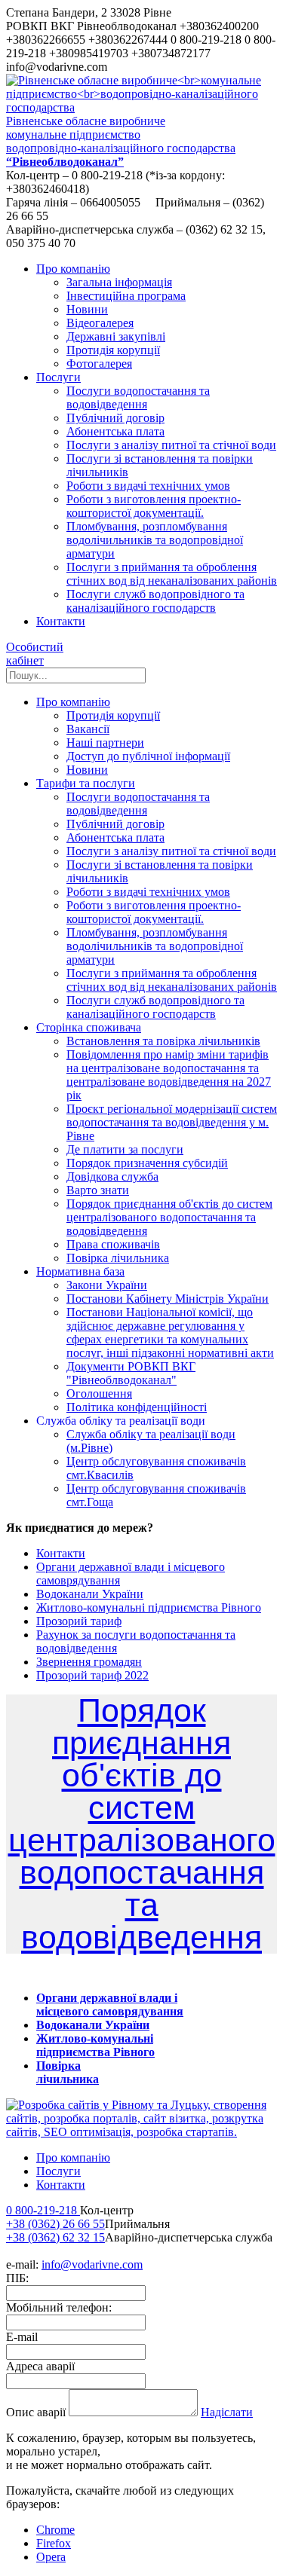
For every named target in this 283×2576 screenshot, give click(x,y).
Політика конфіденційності (137, 1407)
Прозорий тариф (79, 1621)
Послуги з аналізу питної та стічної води (171, 445)
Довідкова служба (112, 1176)
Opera (51, 2557)
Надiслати (227, 2412)
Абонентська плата (115, 431)
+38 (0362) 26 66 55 (55, 2224)
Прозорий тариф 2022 (92, 1675)
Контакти (61, 1553)
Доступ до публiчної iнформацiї (148, 756)
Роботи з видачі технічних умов (148, 486)
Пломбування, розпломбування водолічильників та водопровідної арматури (155, 540)
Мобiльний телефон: (59, 2307)
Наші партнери (105, 743)
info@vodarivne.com (92, 2264)
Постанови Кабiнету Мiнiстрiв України (168, 1299)
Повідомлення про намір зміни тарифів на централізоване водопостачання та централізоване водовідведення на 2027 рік (169, 1075)
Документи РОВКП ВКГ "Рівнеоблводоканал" (131, 1373)
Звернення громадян (89, 1662)
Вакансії (88, 729)
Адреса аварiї (40, 2366)
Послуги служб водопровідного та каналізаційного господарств (155, 601)
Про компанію (73, 2157)
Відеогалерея (100, 323)
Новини (87, 309)
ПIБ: (17, 2278)
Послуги (58, 2171)
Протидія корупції (113, 350)
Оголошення (99, 1393)
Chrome (55, 2530)
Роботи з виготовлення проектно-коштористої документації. (154, 506)
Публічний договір (115, 418)
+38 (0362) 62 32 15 (55, 2237)
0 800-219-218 (43, 2210)
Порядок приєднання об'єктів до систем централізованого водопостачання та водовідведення (169, 1217)
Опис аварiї (36, 2412)
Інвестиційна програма (126, 296)
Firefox (54, 2543)
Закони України (107, 1285)
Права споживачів (113, 1244)
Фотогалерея (99, 364)
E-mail (22, 2337)
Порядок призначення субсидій (147, 1163)
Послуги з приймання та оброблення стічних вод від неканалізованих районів (172, 574)
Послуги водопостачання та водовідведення (138, 397)
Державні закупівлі (116, 336)
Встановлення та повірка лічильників (163, 1041)
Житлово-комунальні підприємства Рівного (149, 1607)
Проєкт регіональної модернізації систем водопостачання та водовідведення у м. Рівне (172, 1122)
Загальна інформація (119, 282)
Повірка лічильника (118, 1258)
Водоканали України (90, 1594)
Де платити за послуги (125, 1149)
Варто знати (98, 1190)
